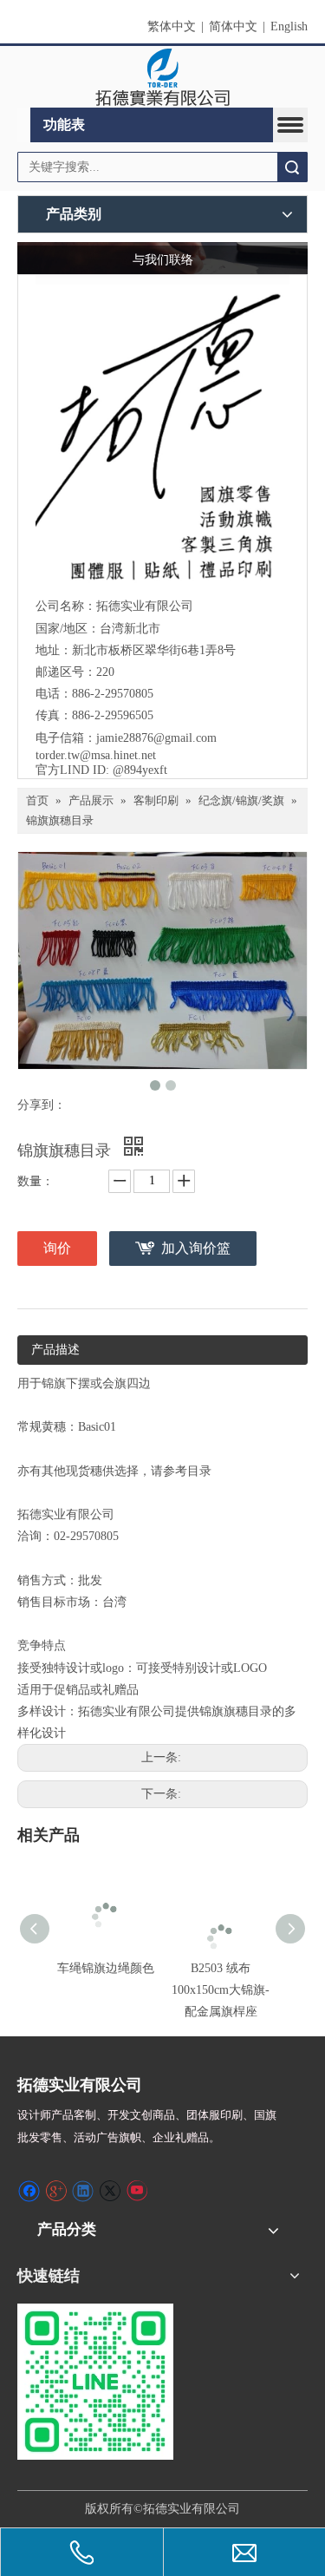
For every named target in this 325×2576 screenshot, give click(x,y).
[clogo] (162, 77)
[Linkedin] (83, 2191)
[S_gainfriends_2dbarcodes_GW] (95, 2382)
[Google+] (56, 2191)
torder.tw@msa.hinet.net (96, 755)
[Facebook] (29, 2191)
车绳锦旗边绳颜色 (106, 1968)
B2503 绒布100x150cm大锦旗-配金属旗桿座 (221, 1990)
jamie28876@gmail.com (156, 738)
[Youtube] (136, 2191)
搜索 (292, 167)
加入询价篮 (196, 1248)
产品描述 (55, 1350)
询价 (57, 1248)
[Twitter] (110, 2191)
